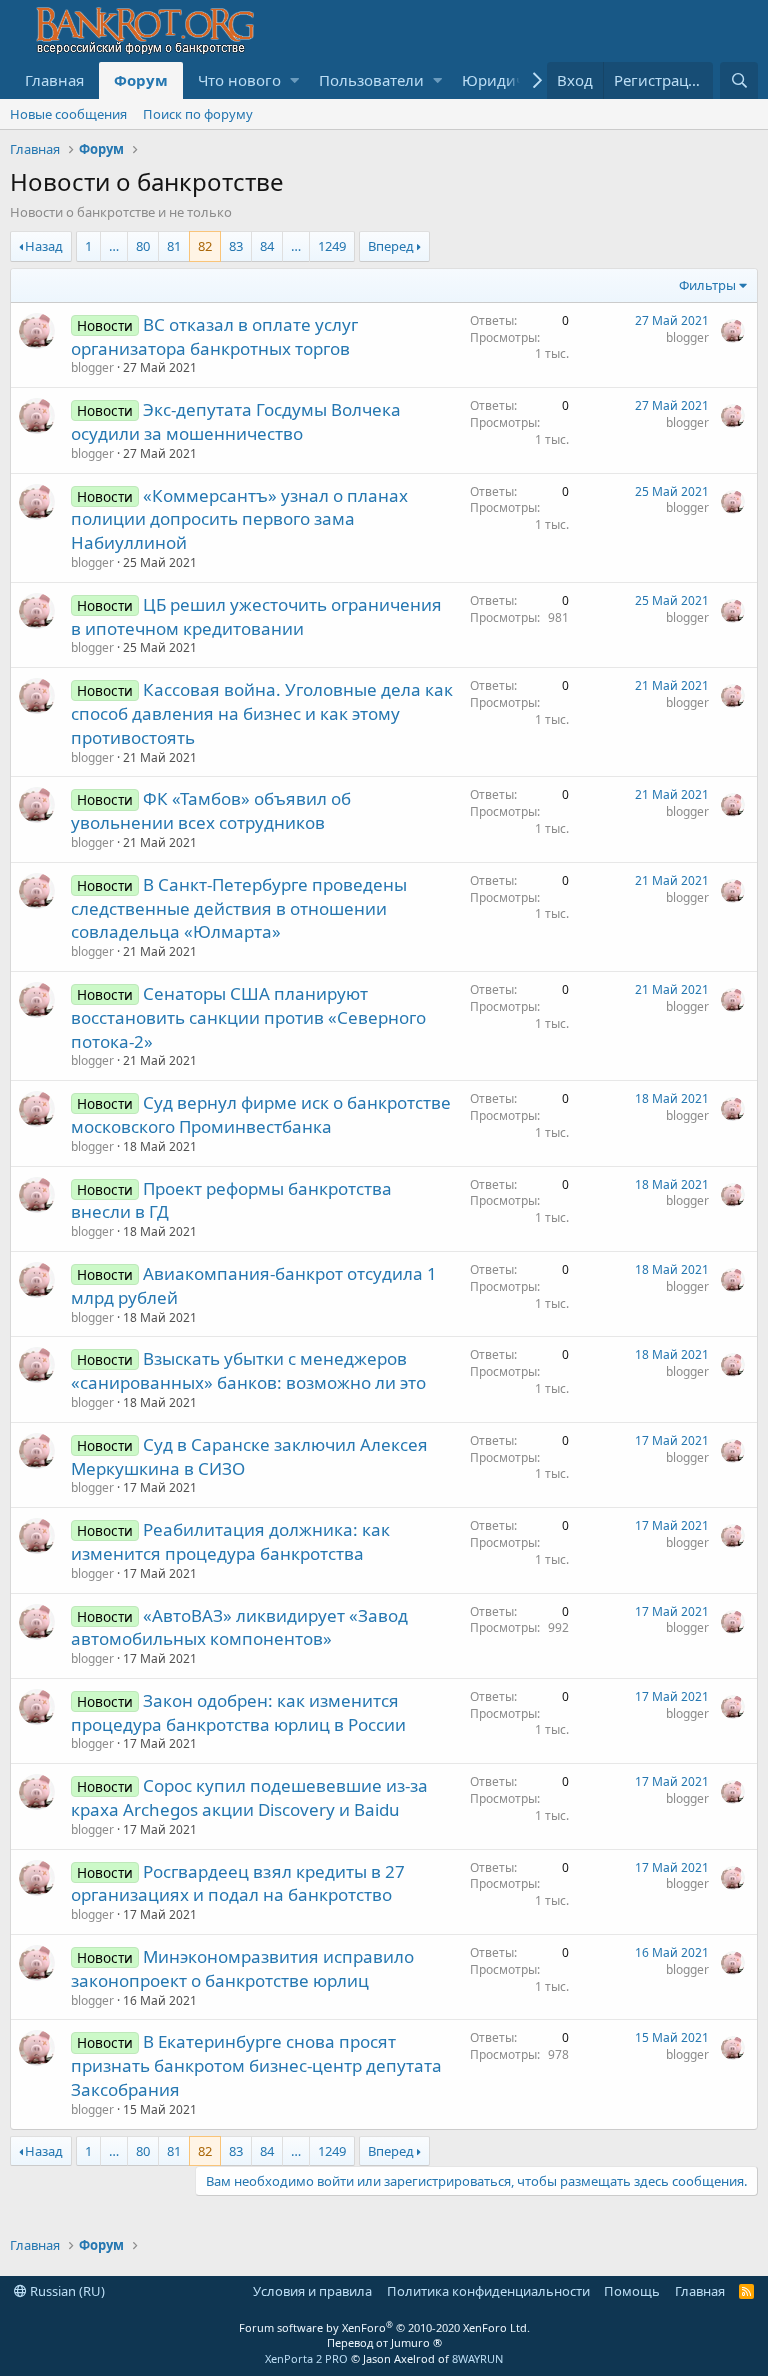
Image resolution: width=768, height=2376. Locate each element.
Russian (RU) (66, 2291)
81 (174, 246)
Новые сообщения (68, 114)
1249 (332, 246)
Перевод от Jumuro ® (384, 2342)
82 (205, 246)
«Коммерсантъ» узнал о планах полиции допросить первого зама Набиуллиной (239, 519)
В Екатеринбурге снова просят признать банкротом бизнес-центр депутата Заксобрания (256, 2065)
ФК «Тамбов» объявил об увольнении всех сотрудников (211, 810)
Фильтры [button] (707, 285)
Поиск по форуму (198, 114)
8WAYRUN (477, 2358)
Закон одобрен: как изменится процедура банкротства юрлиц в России (238, 1712)
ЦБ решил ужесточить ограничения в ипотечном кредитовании (256, 616)
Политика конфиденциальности (488, 2291)
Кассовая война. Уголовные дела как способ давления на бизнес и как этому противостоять (262, 713)
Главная (54, 80)
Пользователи (371, 80)
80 (143, 246)
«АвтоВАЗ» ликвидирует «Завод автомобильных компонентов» (239, 1627)
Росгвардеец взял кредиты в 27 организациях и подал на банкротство (238, 1883)
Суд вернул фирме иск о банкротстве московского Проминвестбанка (261, 1114)
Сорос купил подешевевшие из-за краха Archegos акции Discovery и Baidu (249, 1797)
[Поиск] (739, 80)
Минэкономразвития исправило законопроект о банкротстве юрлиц (242, 1968)
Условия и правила (312, 2291)
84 (267, 246)
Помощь (632, 2291)
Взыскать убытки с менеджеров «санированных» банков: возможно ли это (248, 1370)
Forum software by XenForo (384, 2327)
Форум (141, 80)
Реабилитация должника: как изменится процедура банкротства (230, 1541)
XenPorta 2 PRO (306, 2358)
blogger (92, 367)
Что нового (239, 80)
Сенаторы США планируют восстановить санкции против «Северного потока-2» (248, 1017)
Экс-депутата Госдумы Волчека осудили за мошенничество (236, 421)
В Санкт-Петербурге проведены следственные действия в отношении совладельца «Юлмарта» (239, 908)
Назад (44, 246)
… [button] (114, 246)
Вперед (391, 246)
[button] (294, 80)
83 (236, 246)
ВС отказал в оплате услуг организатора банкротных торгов (214, 336)
